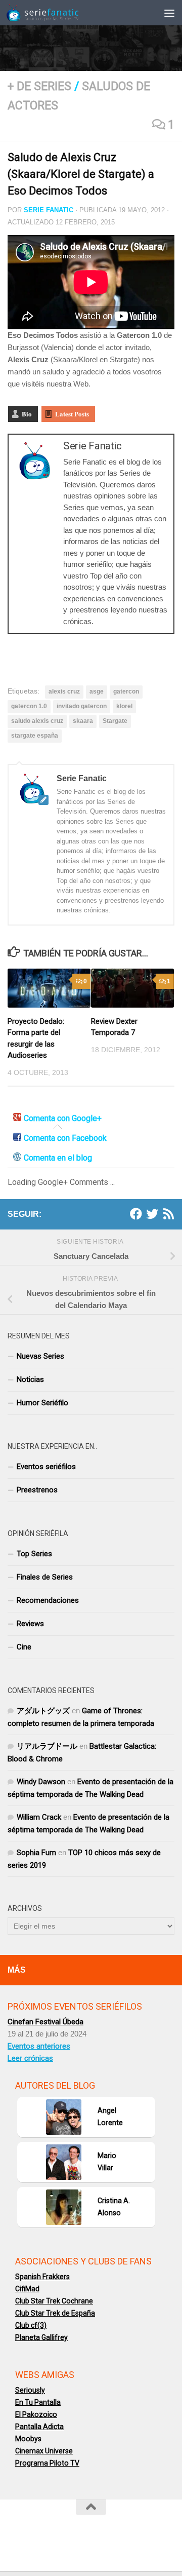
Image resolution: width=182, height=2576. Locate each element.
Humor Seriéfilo (42, 1403)
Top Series (34, 1554)
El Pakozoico (36, 2414)
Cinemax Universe (44, 2451)
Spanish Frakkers (42, 2277)
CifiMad (27, 2289)
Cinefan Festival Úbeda (45, 2022)
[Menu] (169, 13)
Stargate (115, 721)
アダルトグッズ (43, 1711)
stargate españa (35, 736)
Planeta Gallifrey (41, 2337)
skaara (83, 721)
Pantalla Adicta (39, 2427)
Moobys (28, 2439)
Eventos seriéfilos (46, 1467)
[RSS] (168, 1214)
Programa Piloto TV (47, 2463)
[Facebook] (136, 1214)
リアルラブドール (47, 1746)
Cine (24, 1647)
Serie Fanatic (49, 210)
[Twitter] (152, 1214)
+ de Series (39, 86)
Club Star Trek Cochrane (54, 2301)
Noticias (30, 1379)
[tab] (57, 1119)
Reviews (30, 1624)
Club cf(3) (31, 2325)
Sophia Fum (36, 1853)
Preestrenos (37, 1490)
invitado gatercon (82, 706)
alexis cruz (64, 691)
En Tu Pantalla (38, 2402)
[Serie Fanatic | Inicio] (55, 13)
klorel (124, 706)
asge (97, 691)
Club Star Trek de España (55, 2313)
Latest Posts (72, 414)
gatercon (126, 691)
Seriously (30, 2390)
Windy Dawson (41, 1782)
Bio (27, 414)
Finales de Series (45, 1577)
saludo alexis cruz (37, 721)
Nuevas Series (40, 1356)
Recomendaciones (48, 1600)
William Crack (39, 1817)
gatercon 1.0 (29, 706)
